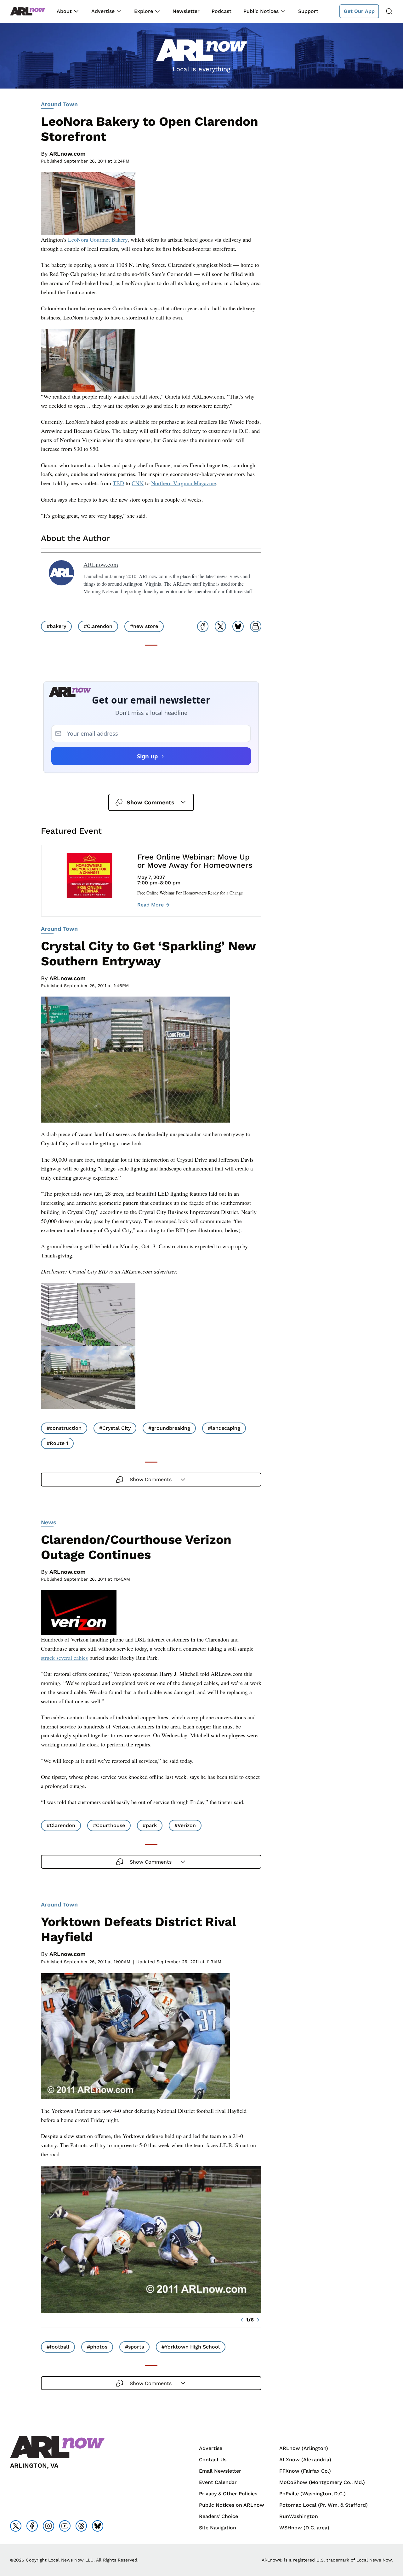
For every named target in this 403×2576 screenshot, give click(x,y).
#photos (97, 2347)
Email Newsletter (220, 2471)
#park (150, 1825)
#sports (134, 2347)
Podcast (221, 11)
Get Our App (359, 11)
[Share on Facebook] (203, 626)
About (64, 11)
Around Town (59, 104)
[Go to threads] (81, 2526)
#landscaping (224, 1428)
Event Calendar (218, 2482)
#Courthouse (109, 1825)
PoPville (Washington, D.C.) (312, 2494)
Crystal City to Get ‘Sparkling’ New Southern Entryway (148, 954)
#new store (144, 626)
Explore (144, 11)
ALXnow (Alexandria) (305, 2460)
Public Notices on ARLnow (232, 2505)
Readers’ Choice (219, 2516)
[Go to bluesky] (98, 2526)
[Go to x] (16, 2526)
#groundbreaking (169, 1428)
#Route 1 (57, 1443)
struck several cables (64, 1658)
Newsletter (186, 11)
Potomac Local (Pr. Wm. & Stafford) (324, 2505)
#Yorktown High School (191, 2347)
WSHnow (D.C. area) (304, 2528)
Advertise (103, 11)
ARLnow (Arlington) (304, 2448)
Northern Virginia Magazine (184, 483)
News (49, 1522)
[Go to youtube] (65, 2526)
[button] (242, 2320)
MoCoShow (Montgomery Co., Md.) (322, 2482)
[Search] (389, 11)
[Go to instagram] (48, 2526)
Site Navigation (218, 2528)
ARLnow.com (68, 154)
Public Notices (261, 11)
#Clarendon (98, 626)
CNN (138, 483)
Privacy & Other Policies (228, 2494)
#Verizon (185, 1825)
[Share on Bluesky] (238, 626)
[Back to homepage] (28, 11)
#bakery (56, 626)
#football (58, 2347)
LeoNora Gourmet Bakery (98, 239)
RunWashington (299, 2516)
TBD (118, 483)
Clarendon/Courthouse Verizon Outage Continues (136, 1547)
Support (308, 11)
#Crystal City (115, 1428)
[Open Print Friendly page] (256, 626)
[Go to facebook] (32, 2526)
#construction (64, 1428)
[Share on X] (220, 626)
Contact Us (213, 2460)
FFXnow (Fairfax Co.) (305, 2471)
